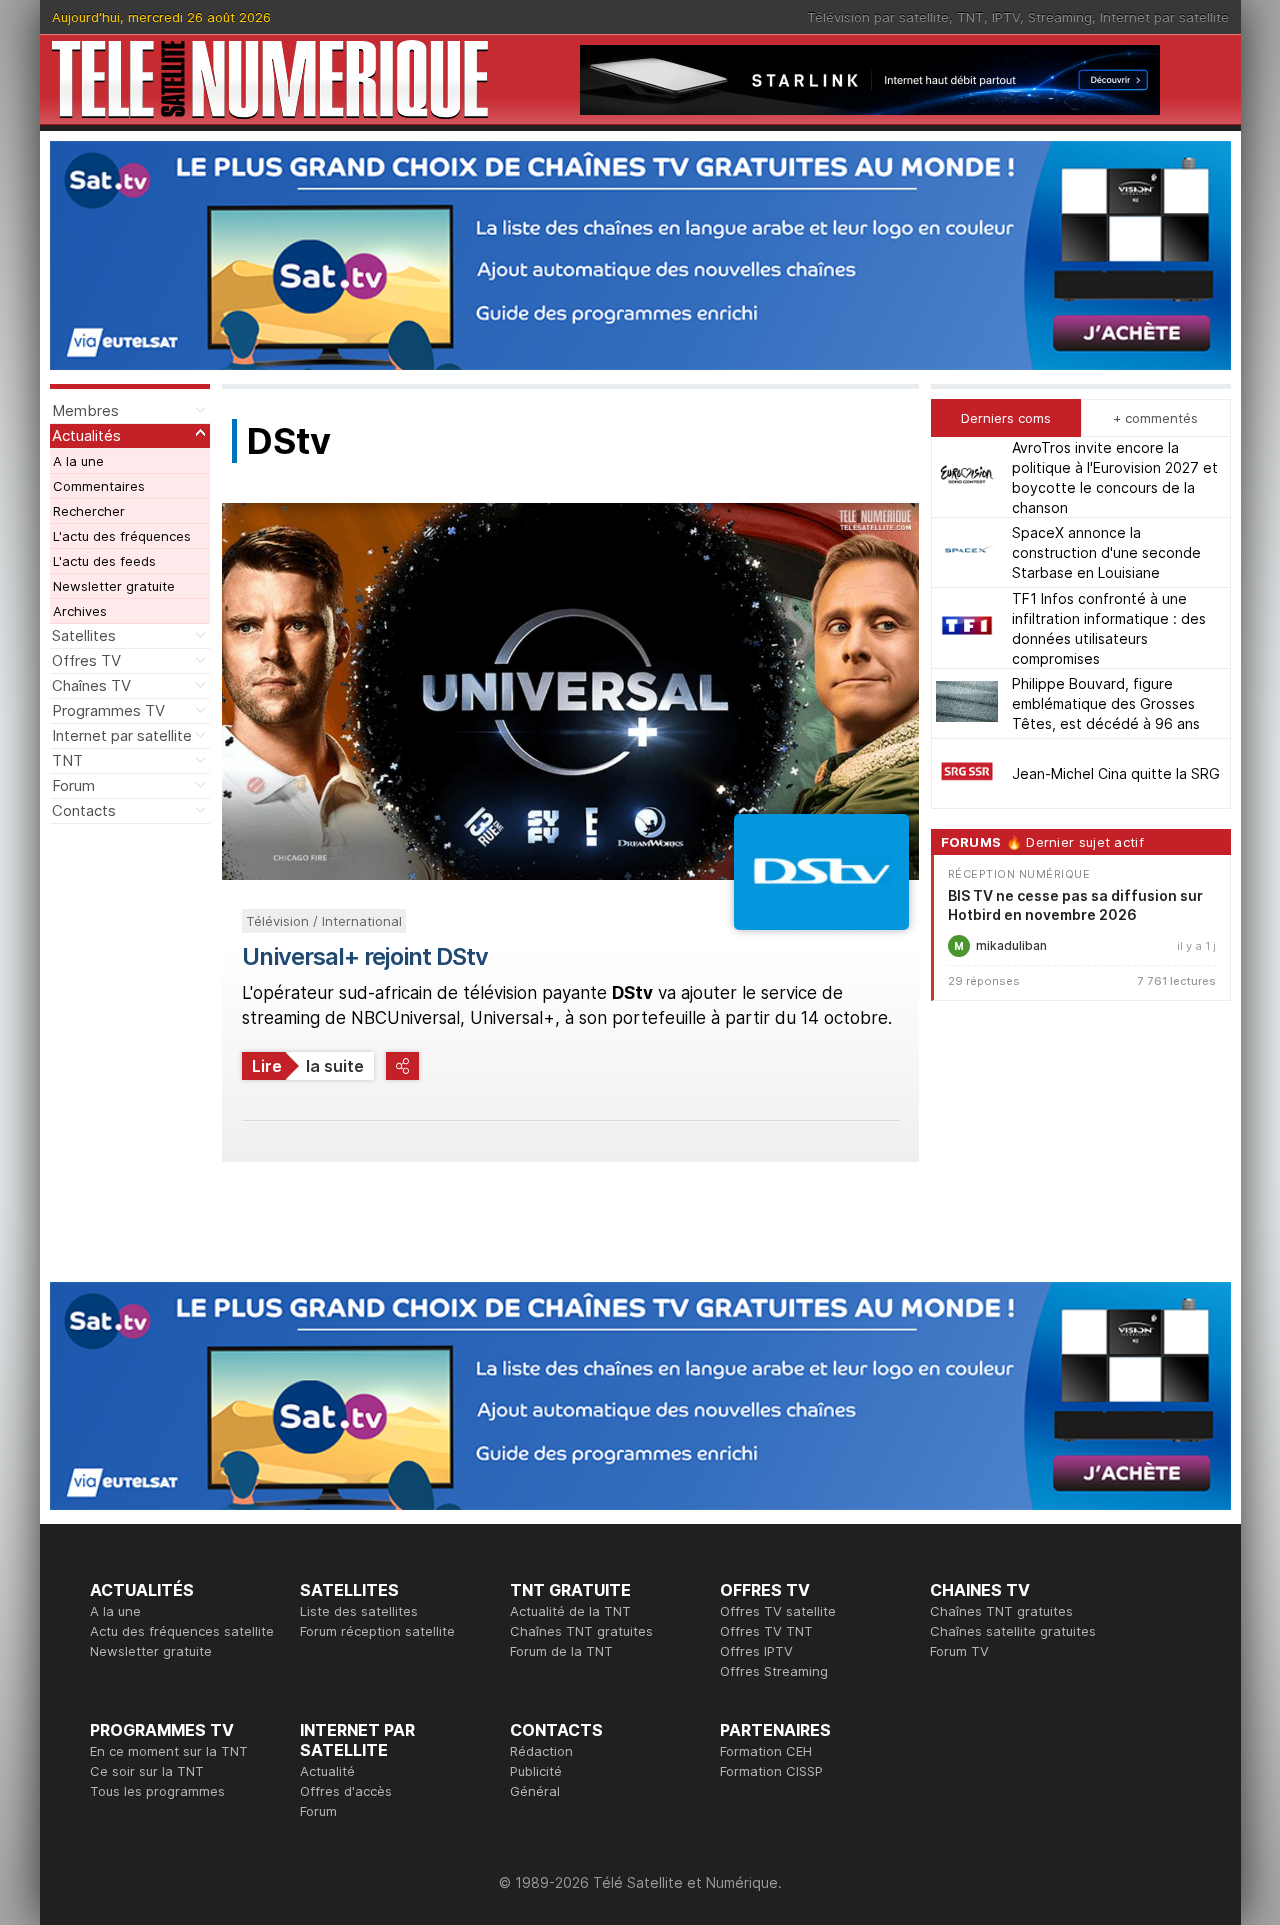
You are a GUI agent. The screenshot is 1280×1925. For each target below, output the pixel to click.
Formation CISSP (771, 1771)
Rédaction (541, 1751)
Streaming (1060, 17)
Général (535, 1791)
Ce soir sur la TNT (147, 1771)
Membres (85, 410)
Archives (80, 611)
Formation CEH (766, 1751)
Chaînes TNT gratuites (581, 1631)
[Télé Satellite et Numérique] (270, 79)
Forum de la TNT (561, 1651)
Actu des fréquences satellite (182, 1631)
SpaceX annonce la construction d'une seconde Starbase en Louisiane (1106, 552)
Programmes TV (108, 710)
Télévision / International (324, 921)
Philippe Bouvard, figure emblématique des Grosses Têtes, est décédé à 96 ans (1106, 703)
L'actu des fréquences (122, 536)
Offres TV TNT (766, 1631)
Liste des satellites (359, 1611)
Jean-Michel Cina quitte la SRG (1116, 773)
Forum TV (959, 1651)
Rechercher (89, 511)
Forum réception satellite (377, 1631)
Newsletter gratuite (114, 586)
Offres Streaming (774, 1671)
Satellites (84, 635)
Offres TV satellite (778, 1611)
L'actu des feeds (104, 561)
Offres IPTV (756, 1651)
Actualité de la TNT (570, 1611)
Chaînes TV (91, 685)
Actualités (86, 435)
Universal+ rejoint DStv (365, 956)
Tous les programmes (157, 1791)
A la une (78, 461)
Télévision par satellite (878, 17)
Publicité (536, 1771)
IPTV (1006, 17)
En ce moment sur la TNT (169, 1751)
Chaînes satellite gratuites (1013, 1631)
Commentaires (99, 486)
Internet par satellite (1164, 17)
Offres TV (86, 660)
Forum (73, 785)
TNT (970, 17)
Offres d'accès (346, 1791)
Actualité (327, 1771)
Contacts (84, 810)
